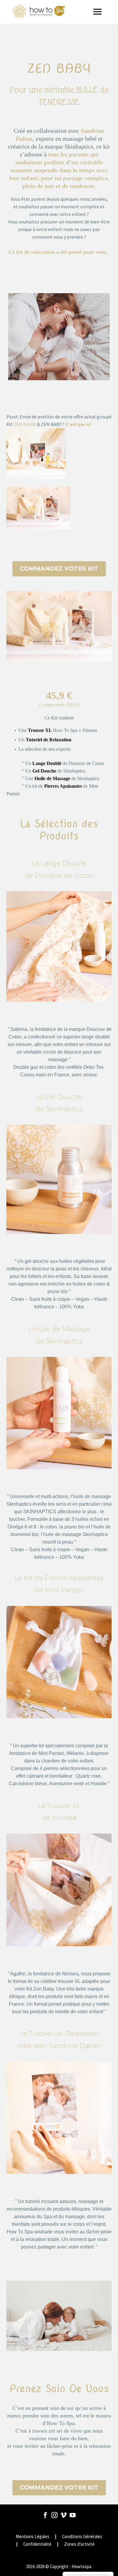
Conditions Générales (82, 2537)
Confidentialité (37, 2544)
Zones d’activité (79, 2544)
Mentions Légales (33, 2537)
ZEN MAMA (25, 424)
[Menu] (100, 12)
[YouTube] (73, 2515)
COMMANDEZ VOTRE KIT (59, 569)
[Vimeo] (64, 2515)
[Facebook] (45, 2515)
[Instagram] (54, 2515)
